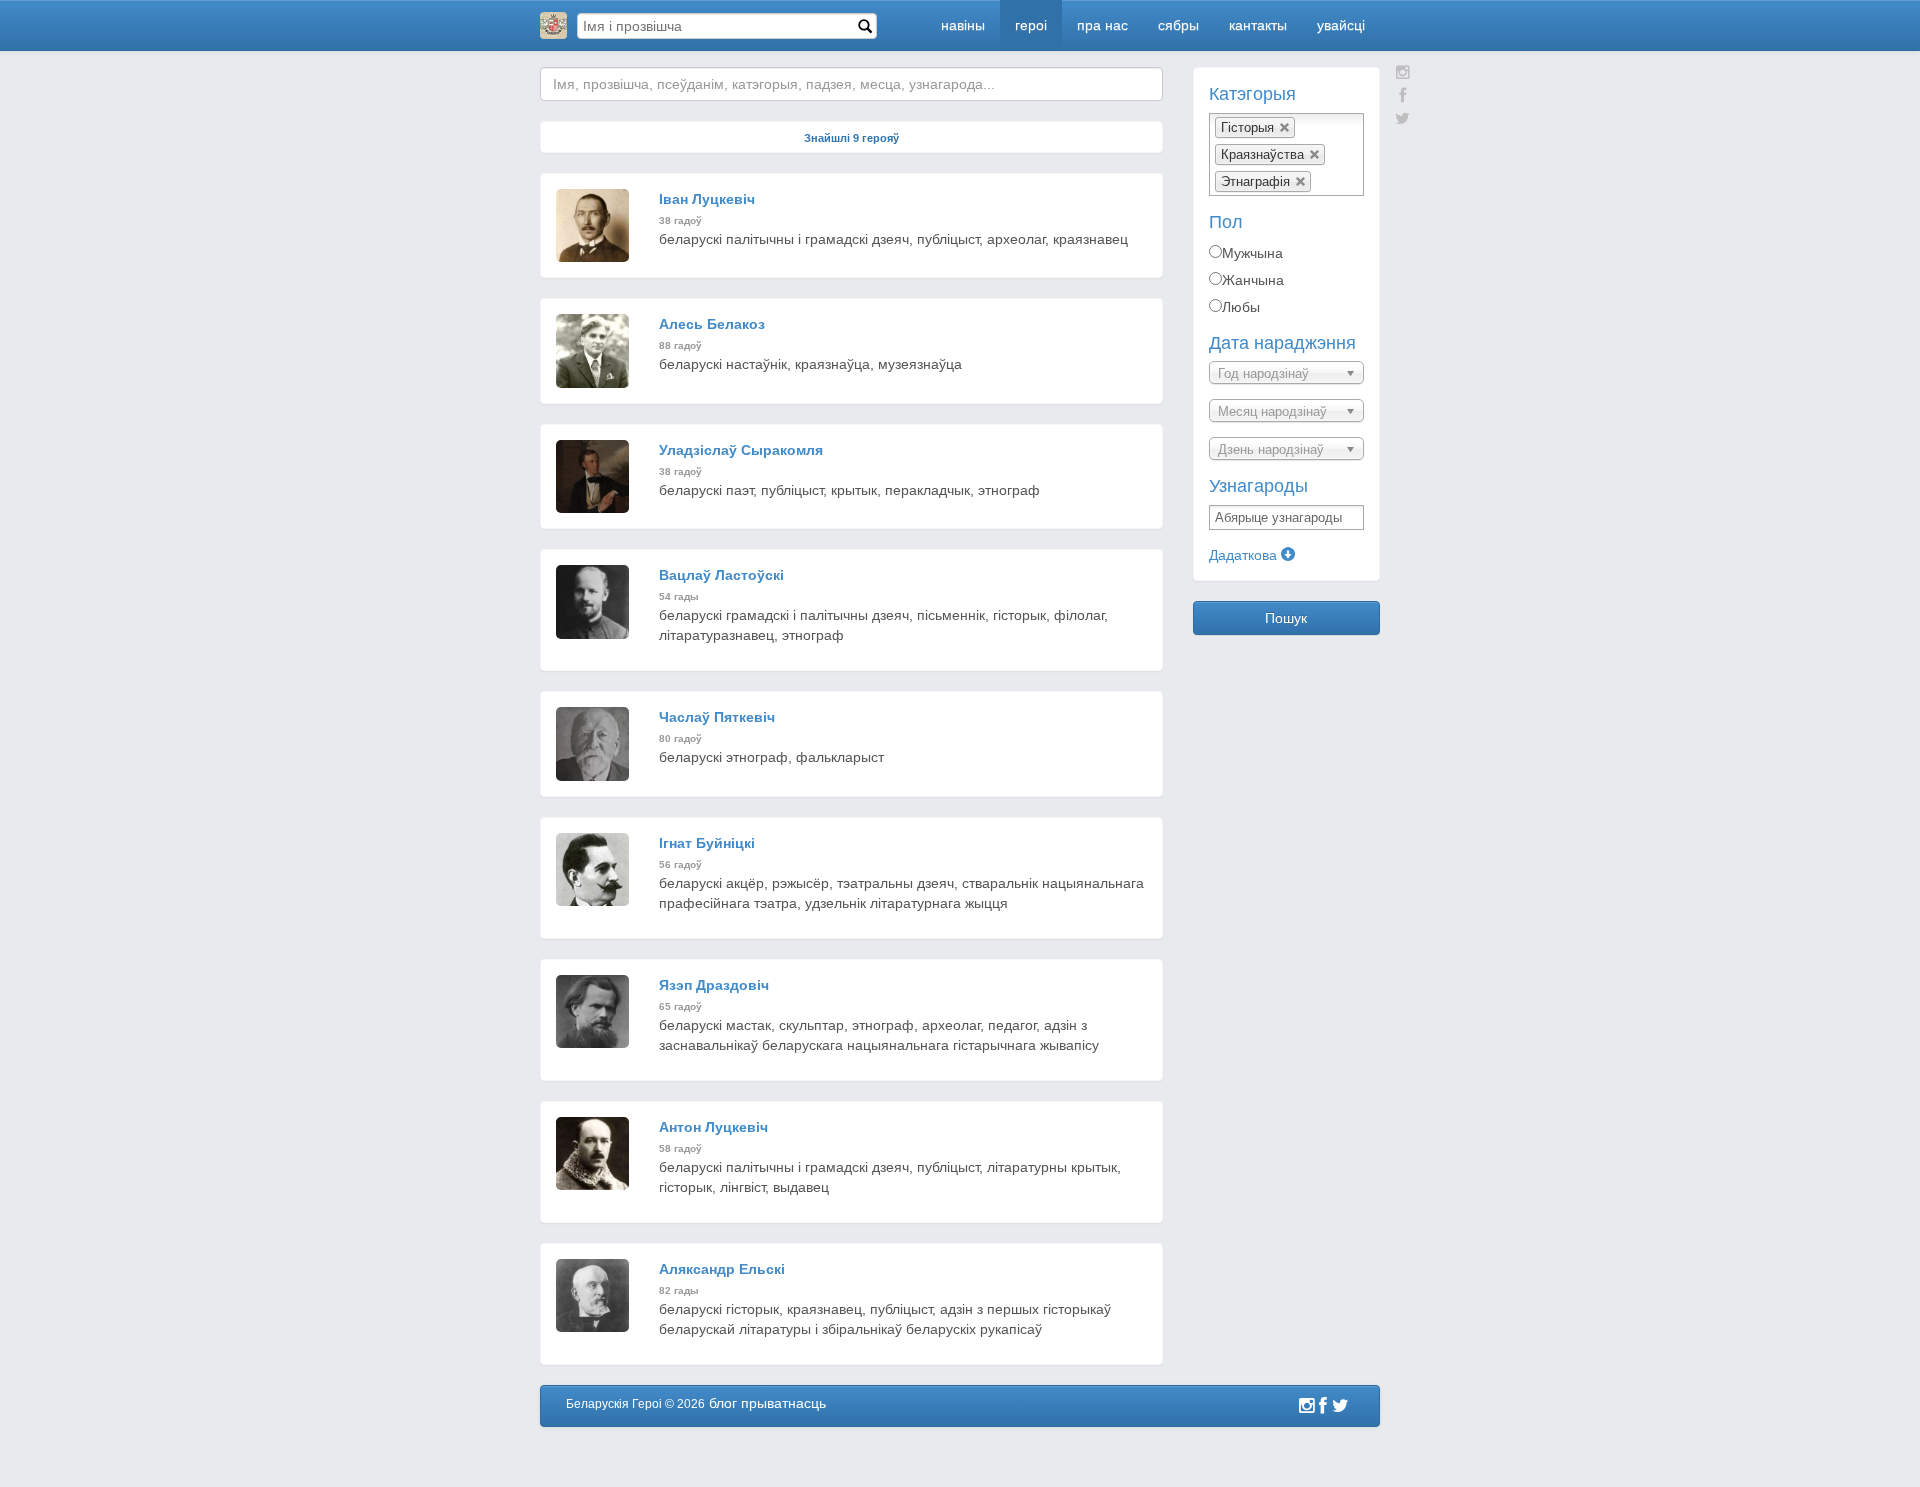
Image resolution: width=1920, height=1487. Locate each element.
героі (1031, 25)
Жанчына (1253, 280)
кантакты (1258, 25)
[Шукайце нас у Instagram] (1403, 72)
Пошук (1286, 618)
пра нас (1102, 25)
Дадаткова (1245, 555)
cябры (1178, 25)
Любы (1241, 307)
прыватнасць (783, 1403)
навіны (963, 25)
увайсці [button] (1341, 25)
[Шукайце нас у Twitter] (1402, 118)
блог (723, 1403)
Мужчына (1252, 253)
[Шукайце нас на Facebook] (1402, 95)
